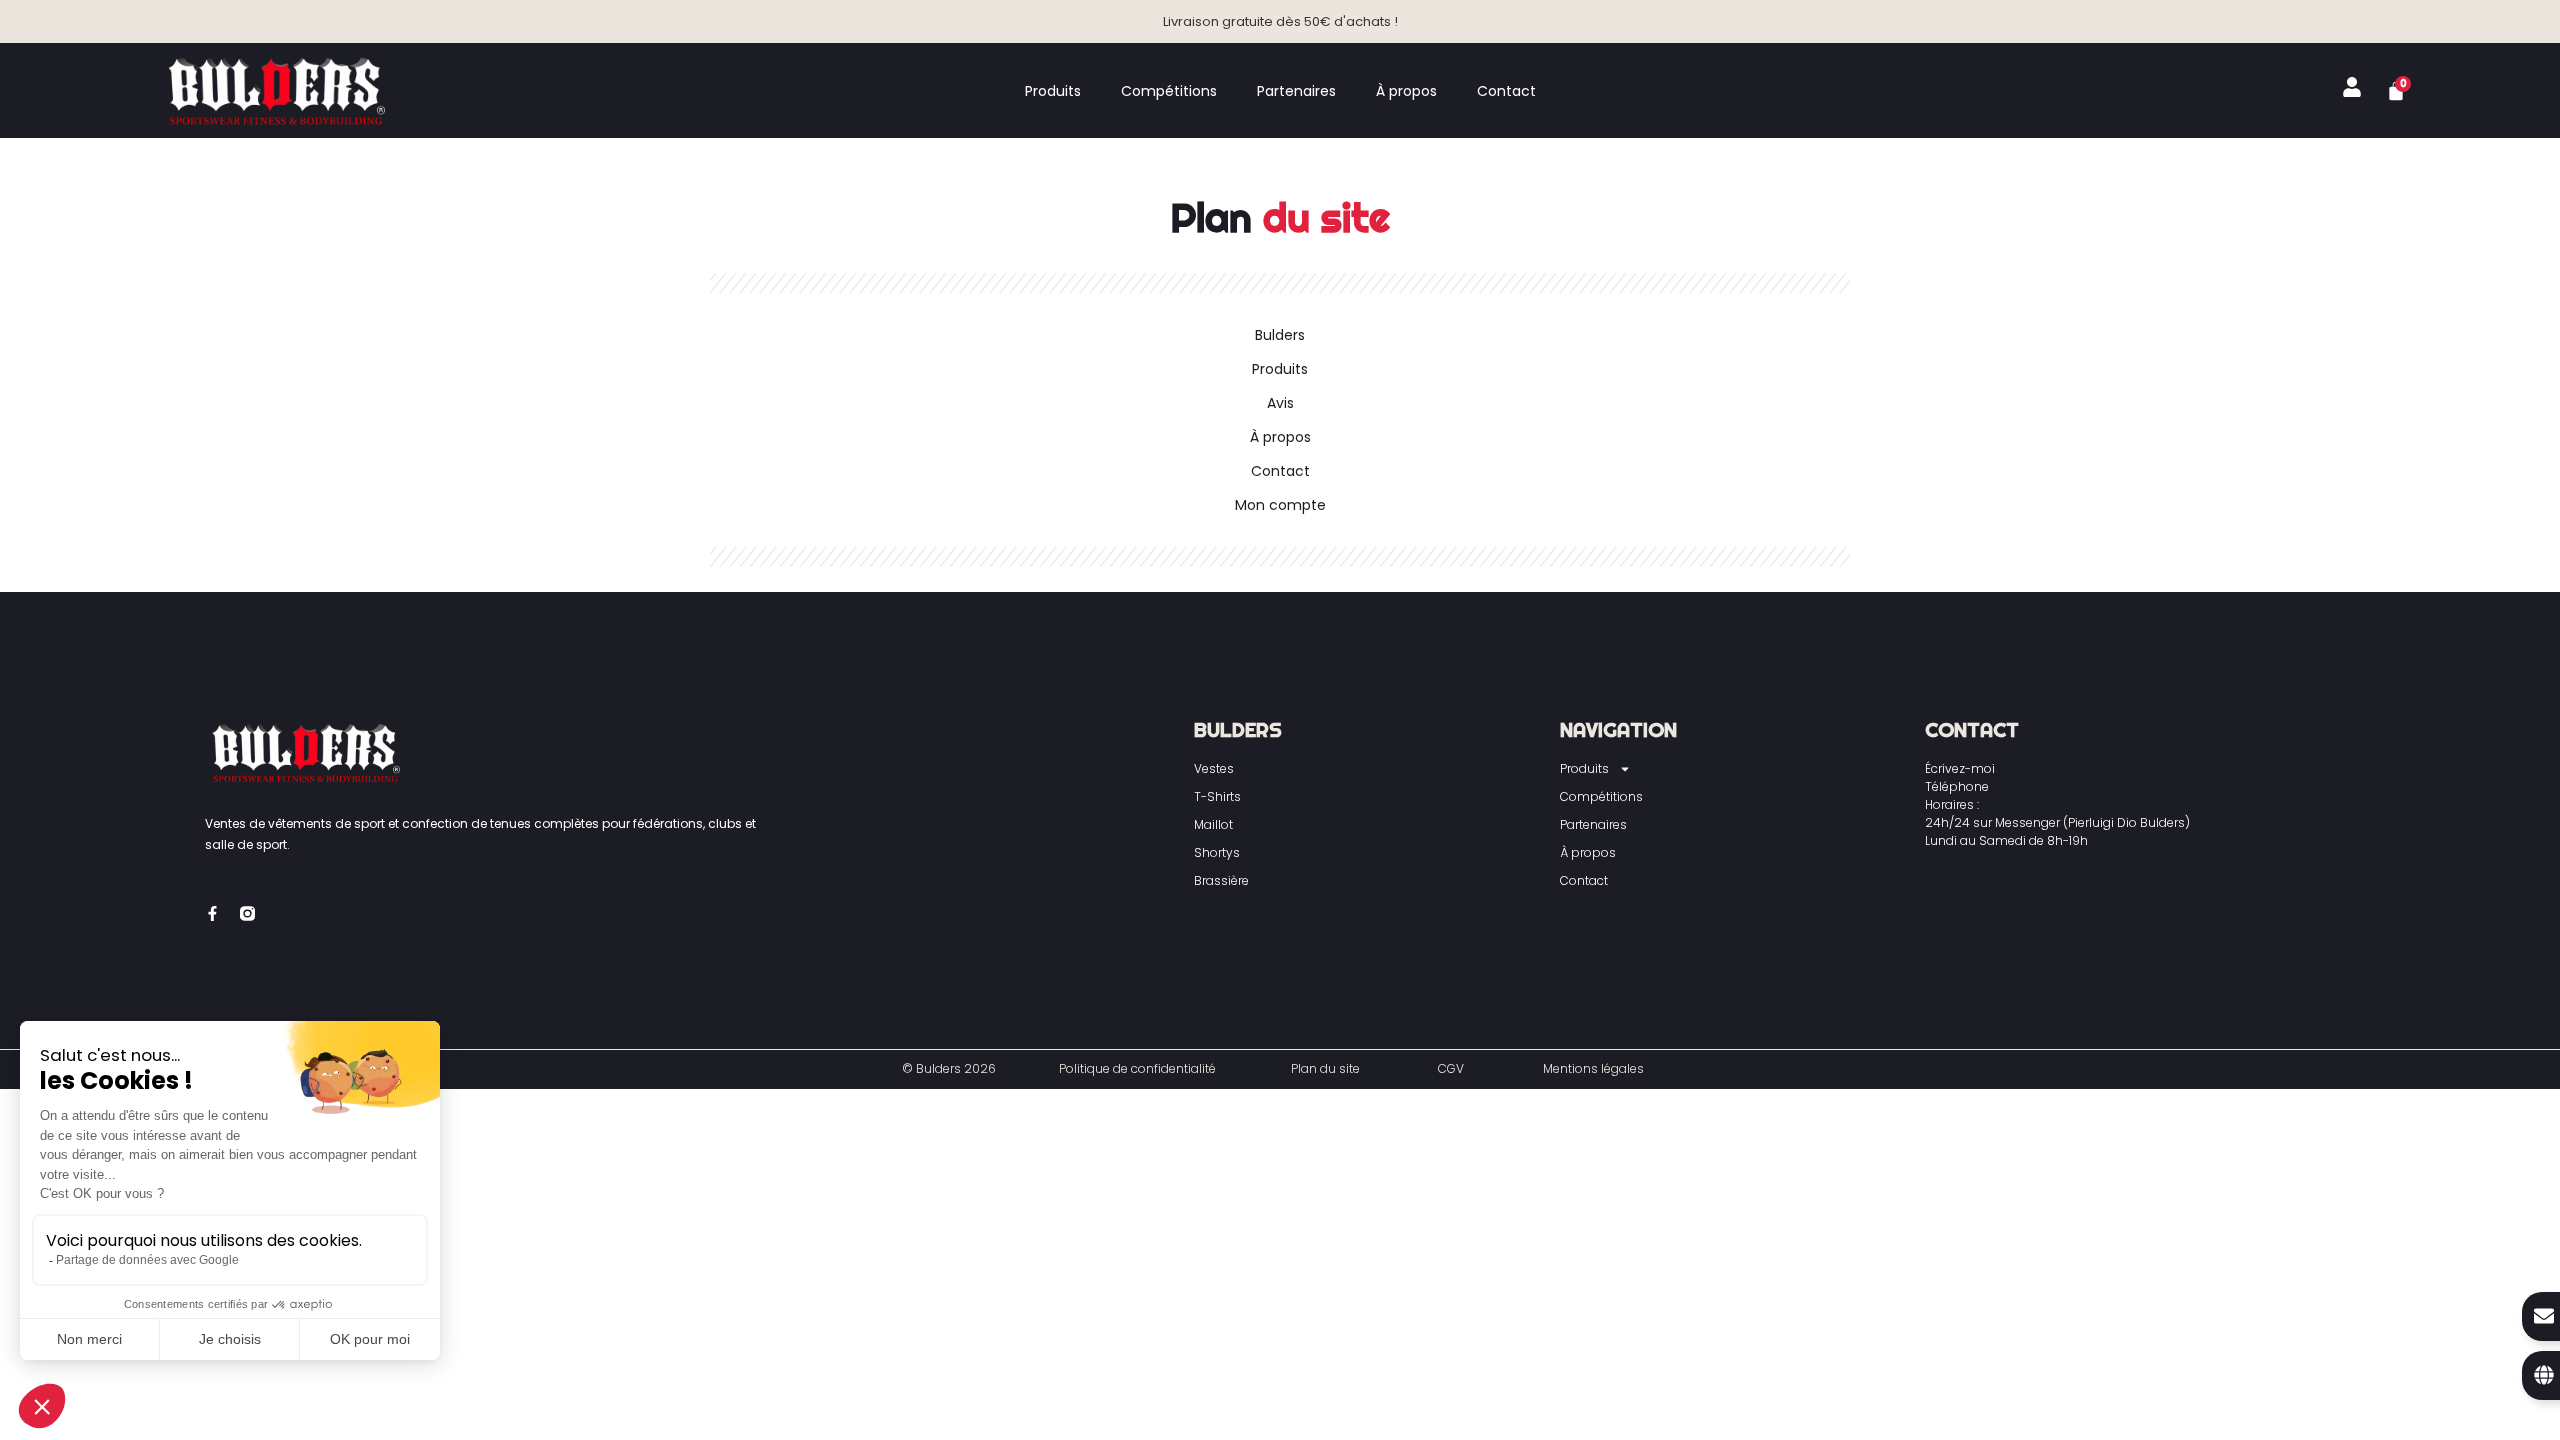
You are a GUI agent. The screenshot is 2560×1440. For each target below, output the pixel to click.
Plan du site (1325, 1068)
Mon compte (1280, 505)
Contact (1506, 91)
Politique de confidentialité (1137, 1068)
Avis (1280, 403)
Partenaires (1296, 91)
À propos (1406, 91)
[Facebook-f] (212, 913)
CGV (1451, 1068)
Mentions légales (1593, 1068)
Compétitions (1169, 91)
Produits (1053, 91)
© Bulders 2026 (949, 1068)
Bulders (1280, 335)
